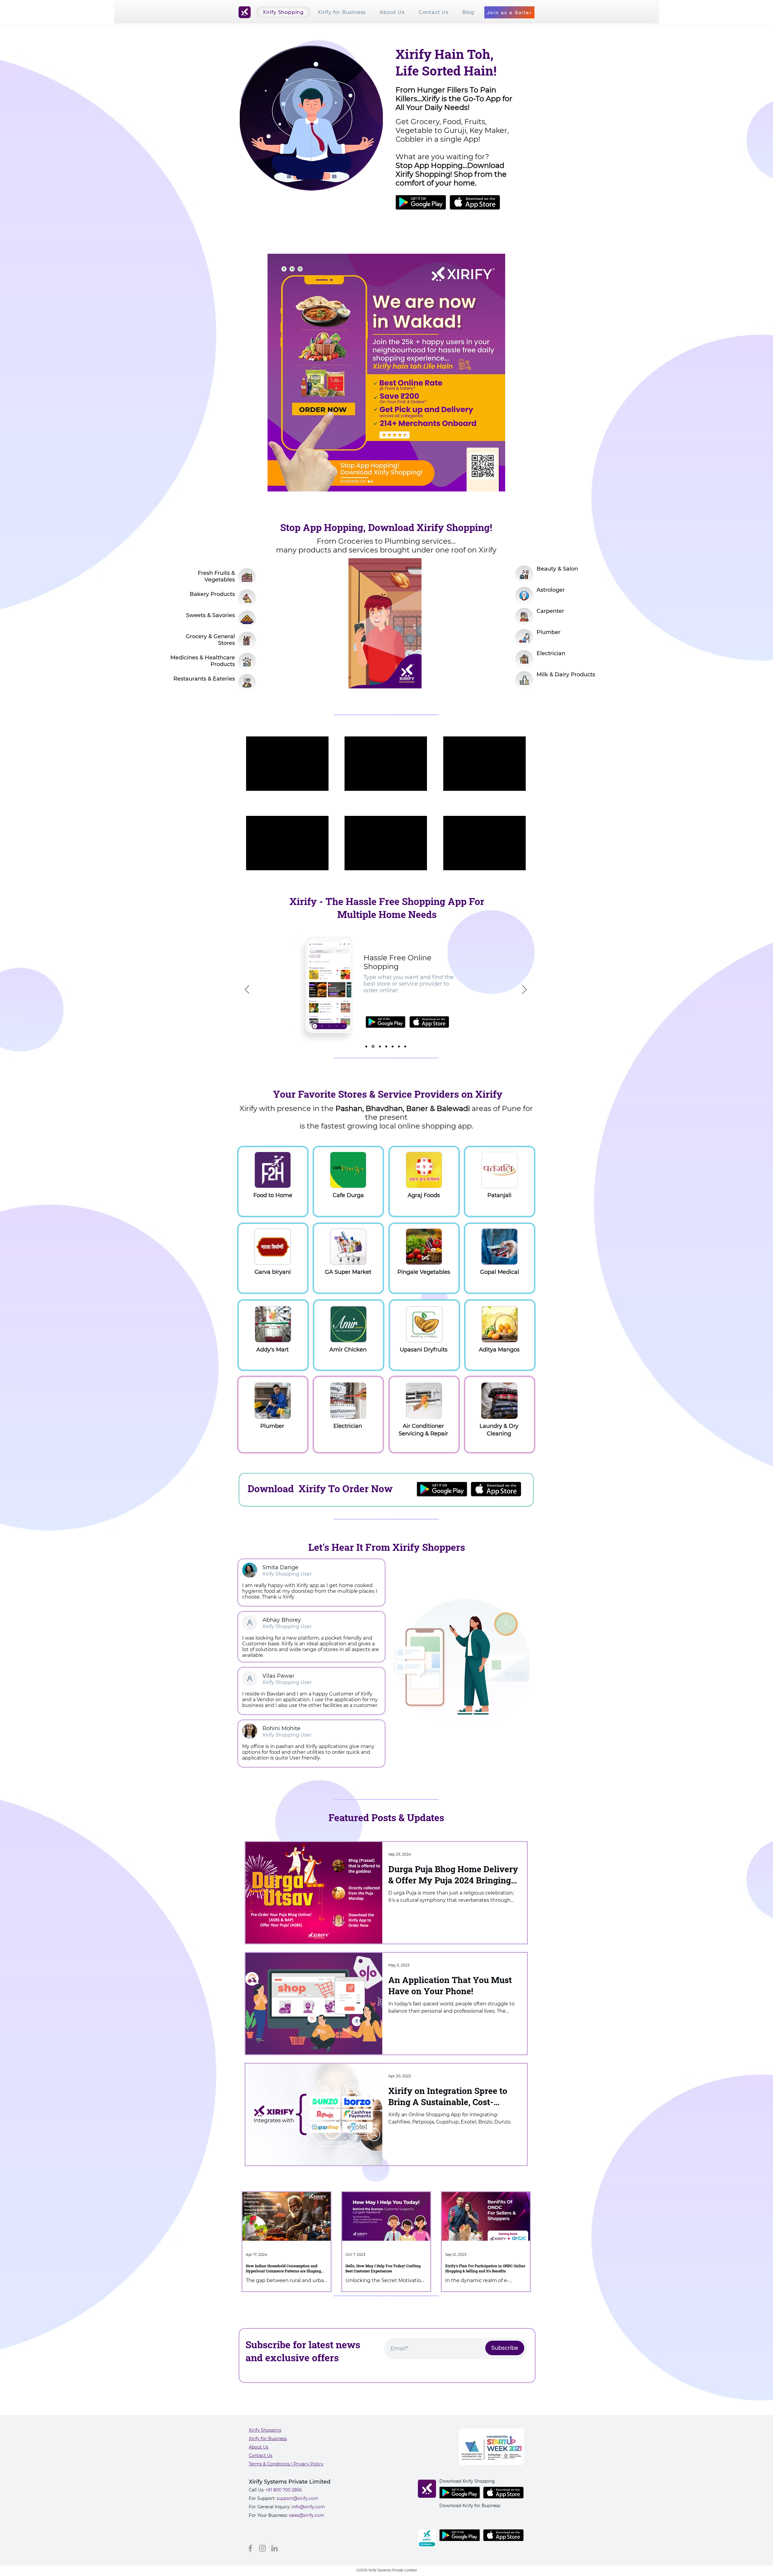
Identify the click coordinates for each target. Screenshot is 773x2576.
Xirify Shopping (265, 2430)
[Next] (524, 990)
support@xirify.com (297, 2498)
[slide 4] (385, 1046)
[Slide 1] (366, 1046)
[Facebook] (250, 2548)
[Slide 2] (373, 1046)
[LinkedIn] (274, 2548)
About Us (259, 2447)
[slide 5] (392, 1046)
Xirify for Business (268, 2439)
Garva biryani (273, 1272)
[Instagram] (262, 2548)
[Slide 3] (379, 1046)
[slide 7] (405, 1046)
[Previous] (247, 990)
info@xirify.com (308, 2507)
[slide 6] (399, 1046)
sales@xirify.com (307, 2515)
